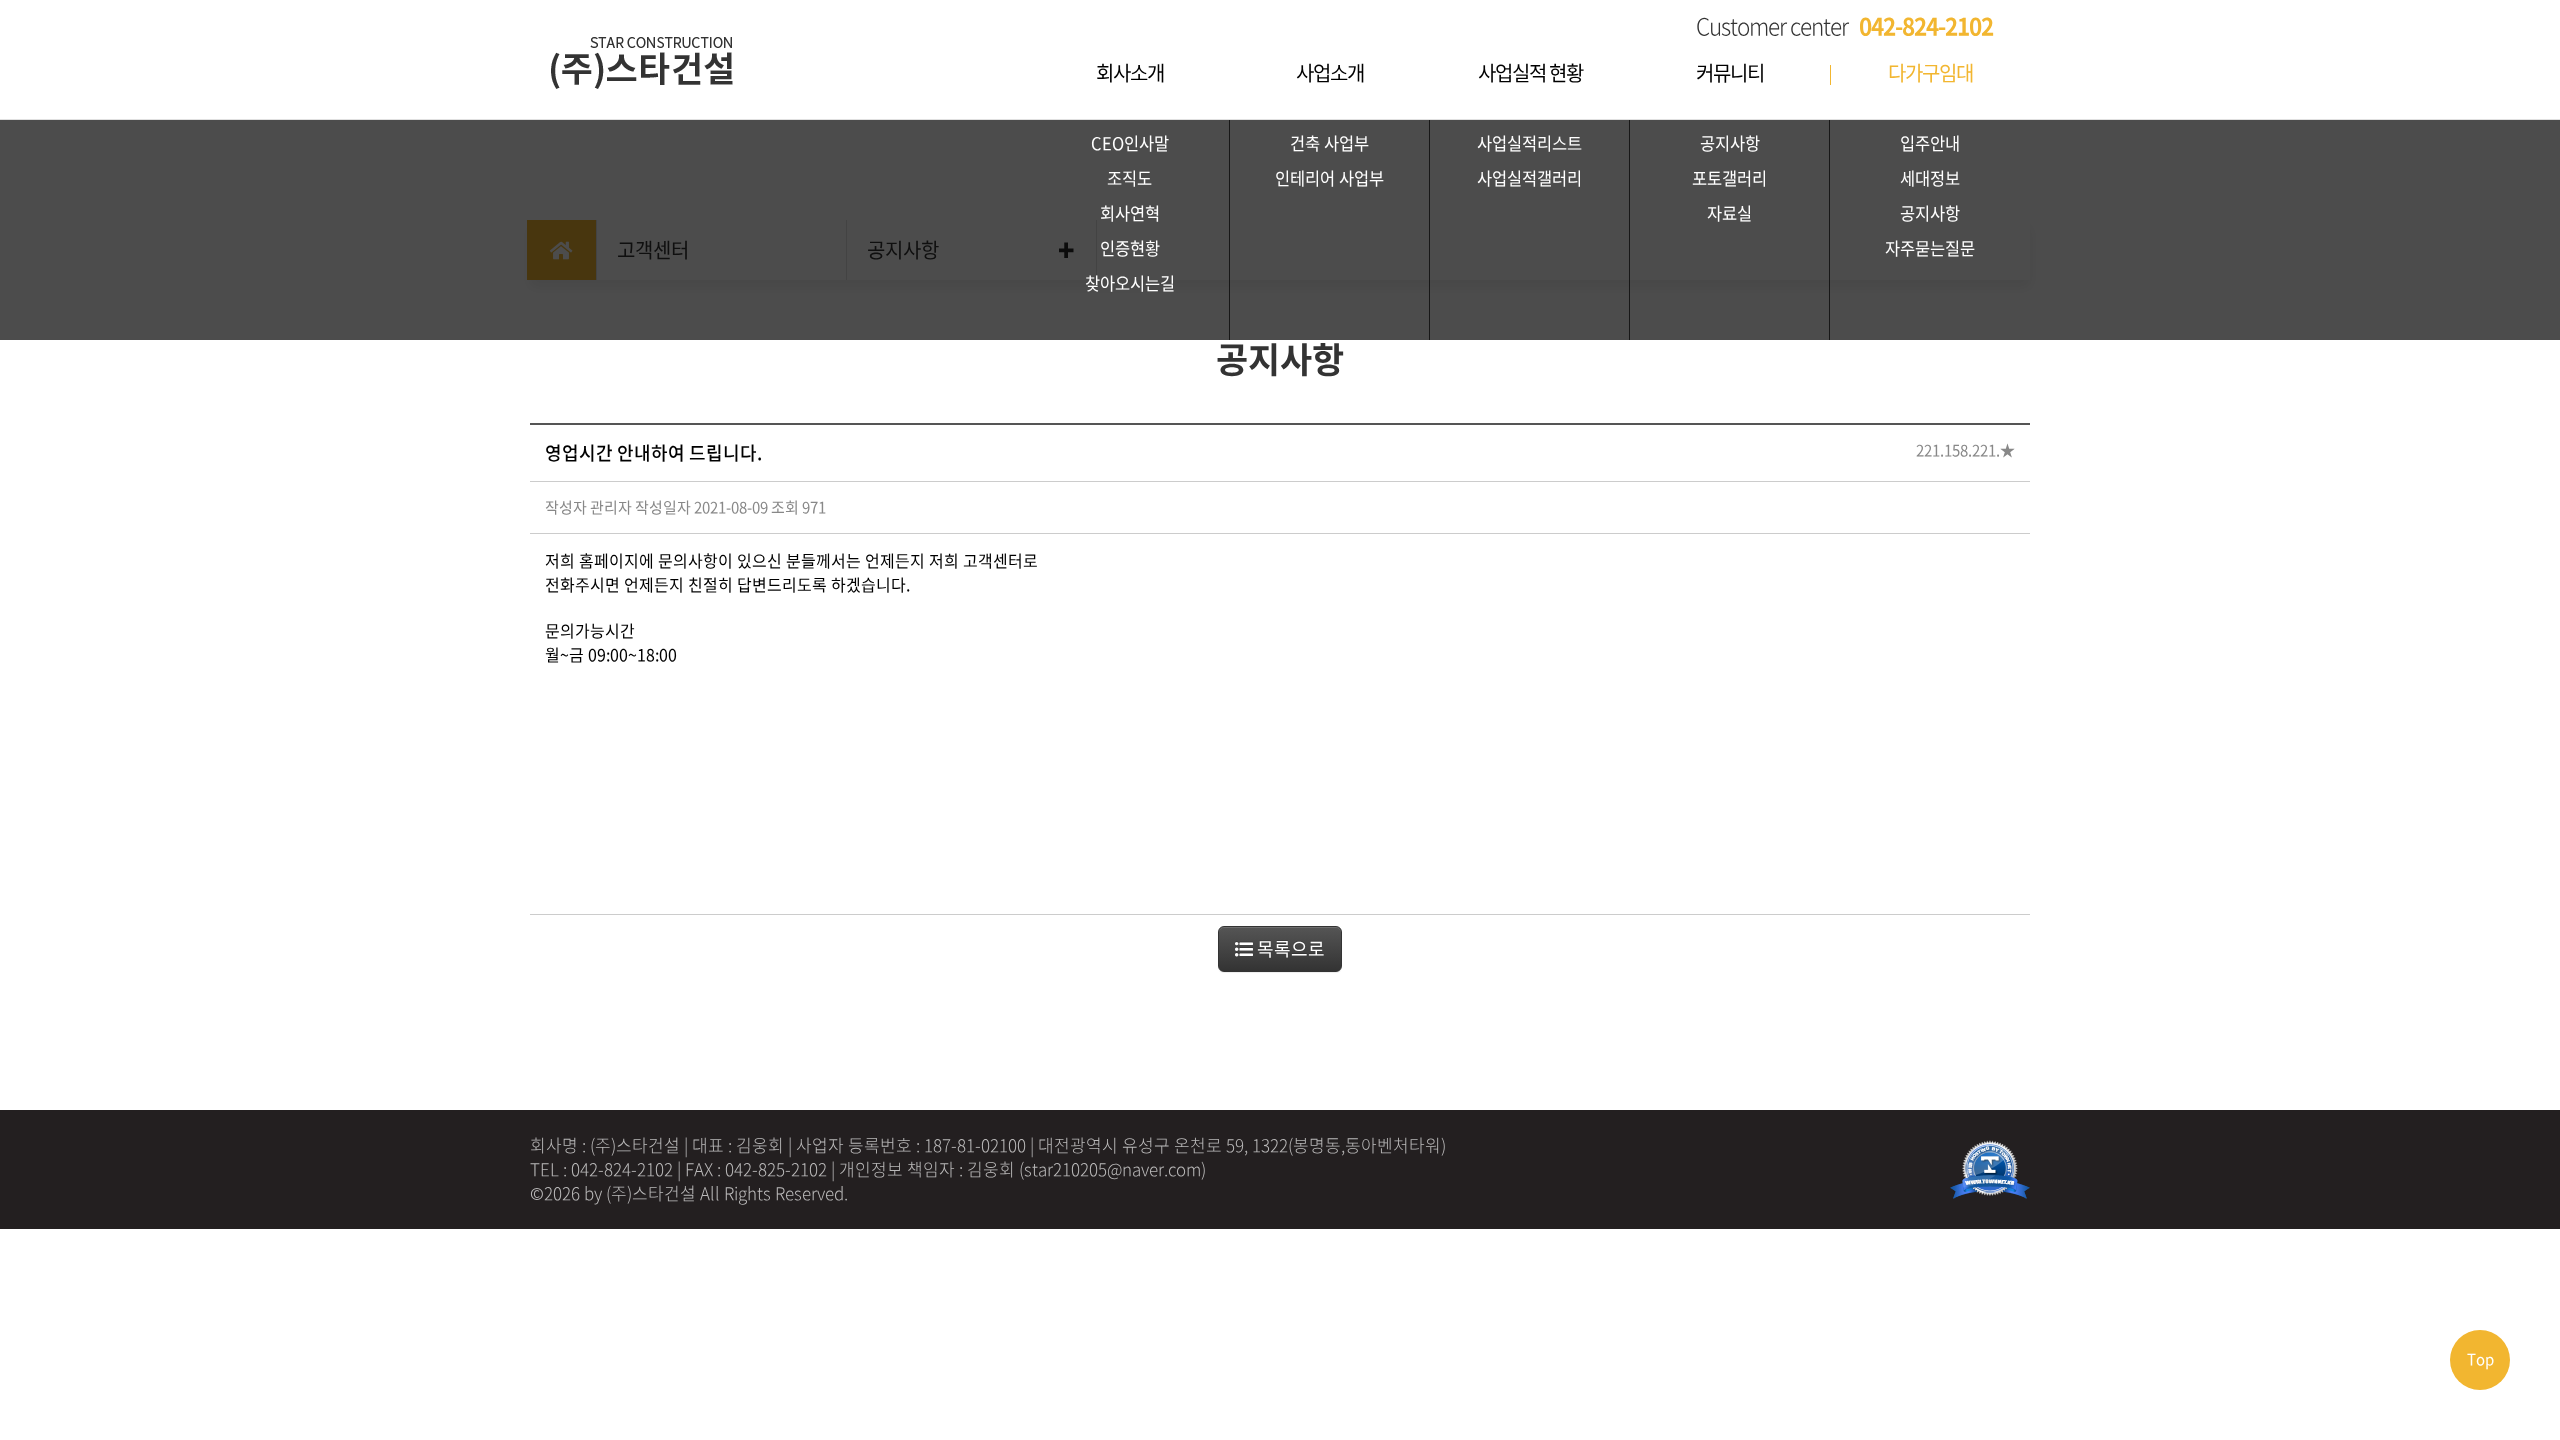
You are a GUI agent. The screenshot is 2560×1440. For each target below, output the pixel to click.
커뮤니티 (1730, 72)
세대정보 (1930, 178)
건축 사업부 (1329, 143)
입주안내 (1930, 143)
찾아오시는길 (1130, 283)
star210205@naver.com (1112, 1168)
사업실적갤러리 (1529, 178)
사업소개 (1330, 72)
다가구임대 (1930, 72)
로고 (680, 50)
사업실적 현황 (1530, 72)
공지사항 (1730, 143)
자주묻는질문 (1930, 248)
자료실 (1729, 213)
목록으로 (1289, 948)
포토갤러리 (1729, 178)
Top (2480, 1359)
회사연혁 (1130, 213)
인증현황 (1130, 248)
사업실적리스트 (1529, 143)
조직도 (1129, 178)
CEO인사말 (1130, 143)
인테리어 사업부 (1329, 178)
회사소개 (1130, 72)
